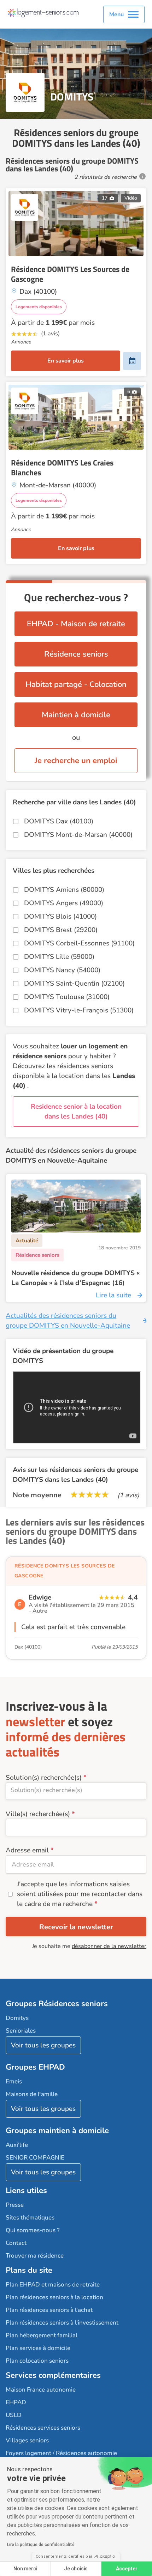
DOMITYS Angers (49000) (64, 903)
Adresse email (27, 1850)
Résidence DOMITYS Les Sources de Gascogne (70, 274)
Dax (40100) (28, 1647)
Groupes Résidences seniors (57, 2004)
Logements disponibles (39, 307)
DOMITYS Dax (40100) (59, 821)
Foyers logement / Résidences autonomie (61, 2453)
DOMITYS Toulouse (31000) (67, 997)
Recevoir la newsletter (76, 1927)
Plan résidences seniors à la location (54, 2297)
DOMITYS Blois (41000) (60, 916)
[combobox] (76, 1791)
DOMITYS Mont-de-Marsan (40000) (78, 835)
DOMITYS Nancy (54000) (62, 970)
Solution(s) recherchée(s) (44, 1778)
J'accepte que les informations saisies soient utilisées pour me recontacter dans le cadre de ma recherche (80, 1894)
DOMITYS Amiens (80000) (64, 890)
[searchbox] (76, 1790)
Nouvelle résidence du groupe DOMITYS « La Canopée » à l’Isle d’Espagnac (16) (75, 1278)
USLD (14, 2415)
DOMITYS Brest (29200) (61, 930)
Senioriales (21, 2031)
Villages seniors (27, 2440)
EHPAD (16, 2402)
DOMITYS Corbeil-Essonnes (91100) (79, 943)
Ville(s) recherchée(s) (38, 1814)
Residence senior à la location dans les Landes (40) (76, 1112)
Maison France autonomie (41, 2390)
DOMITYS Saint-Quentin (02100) (74, 983)
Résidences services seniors (43, 2428)
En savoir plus (66, 361)
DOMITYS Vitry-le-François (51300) (79, 1010)
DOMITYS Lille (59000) (59, 957)
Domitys (17, 2018)
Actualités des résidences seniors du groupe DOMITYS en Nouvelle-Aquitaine (68, 1321)
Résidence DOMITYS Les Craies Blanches (62, 468)
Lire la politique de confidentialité (41, 2545)
